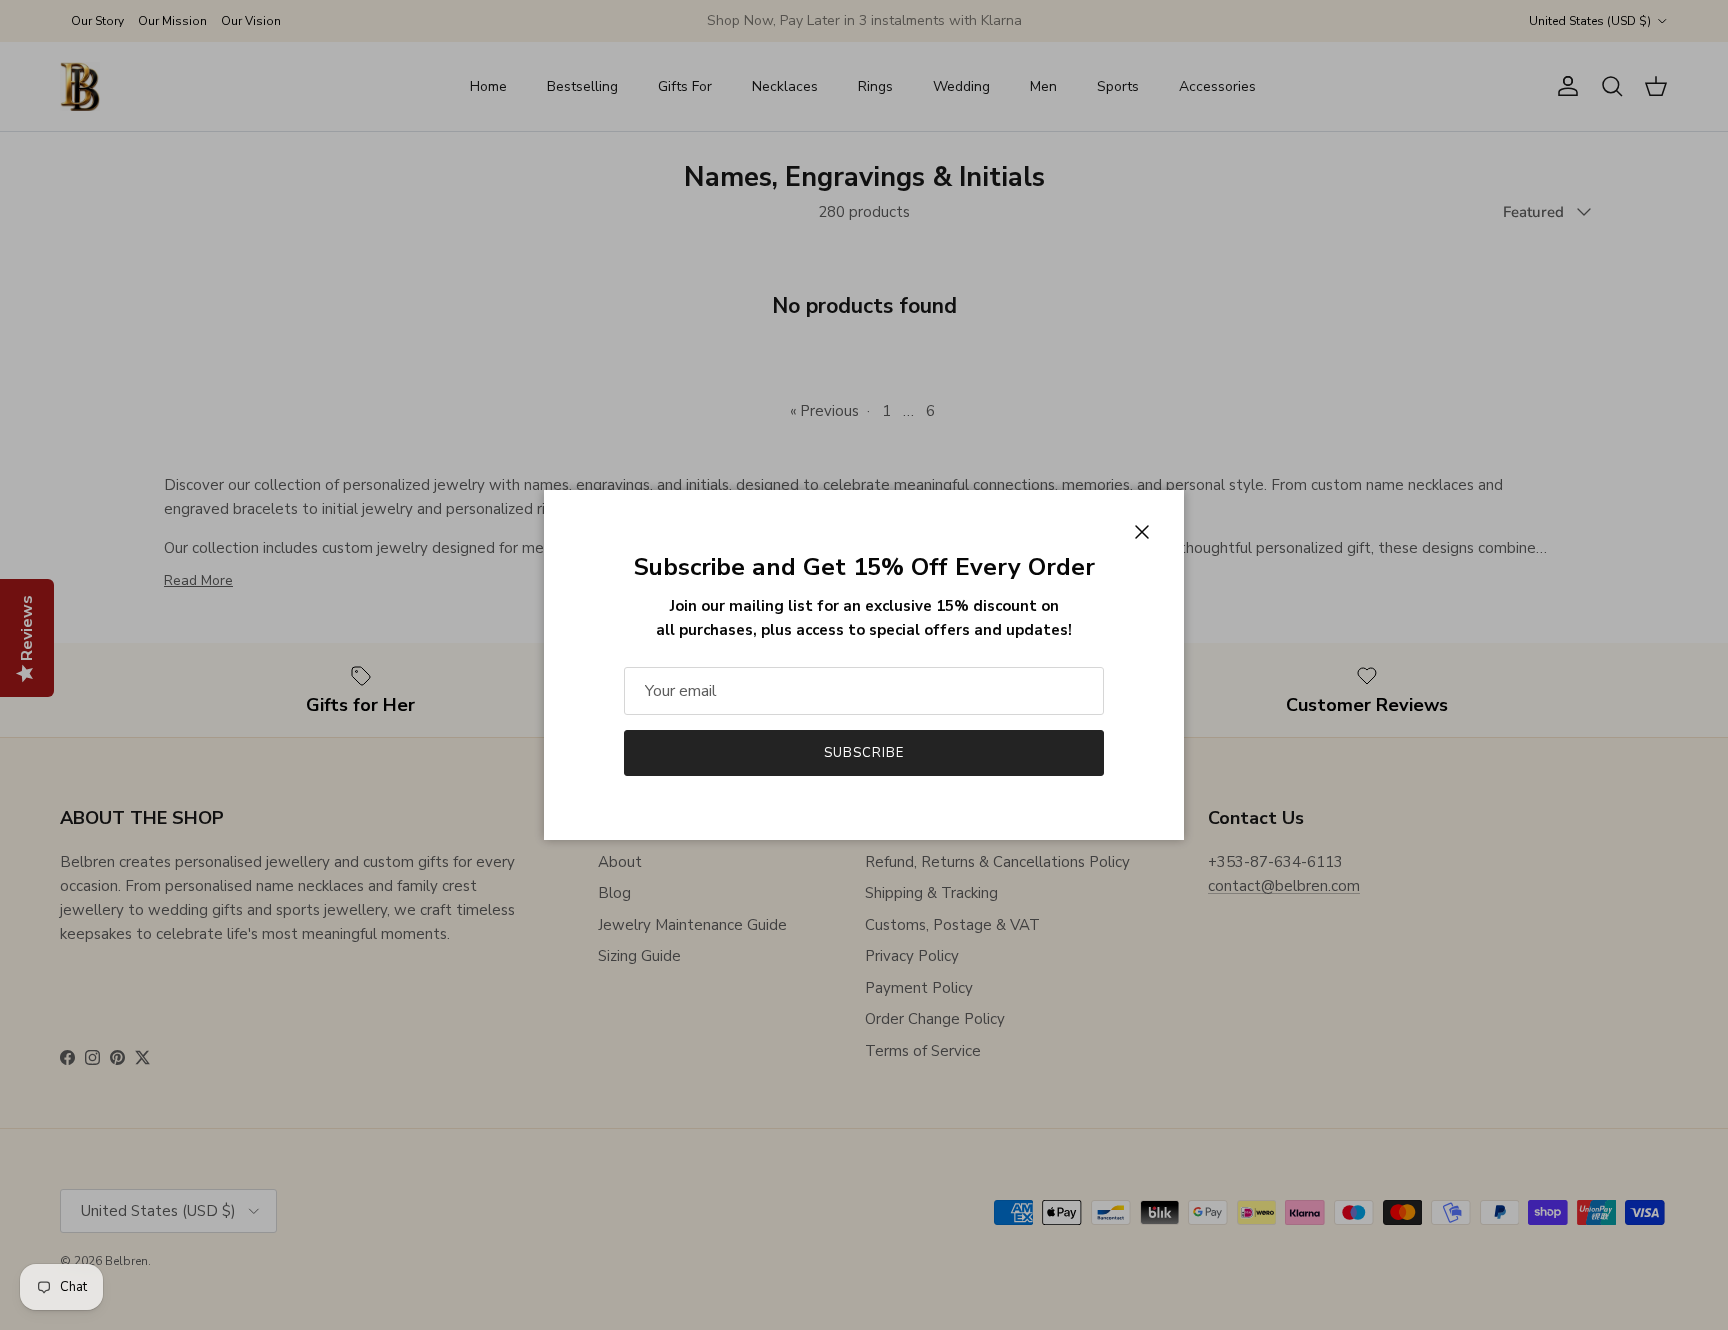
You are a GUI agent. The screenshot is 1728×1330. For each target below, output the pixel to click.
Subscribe (864, 753)
